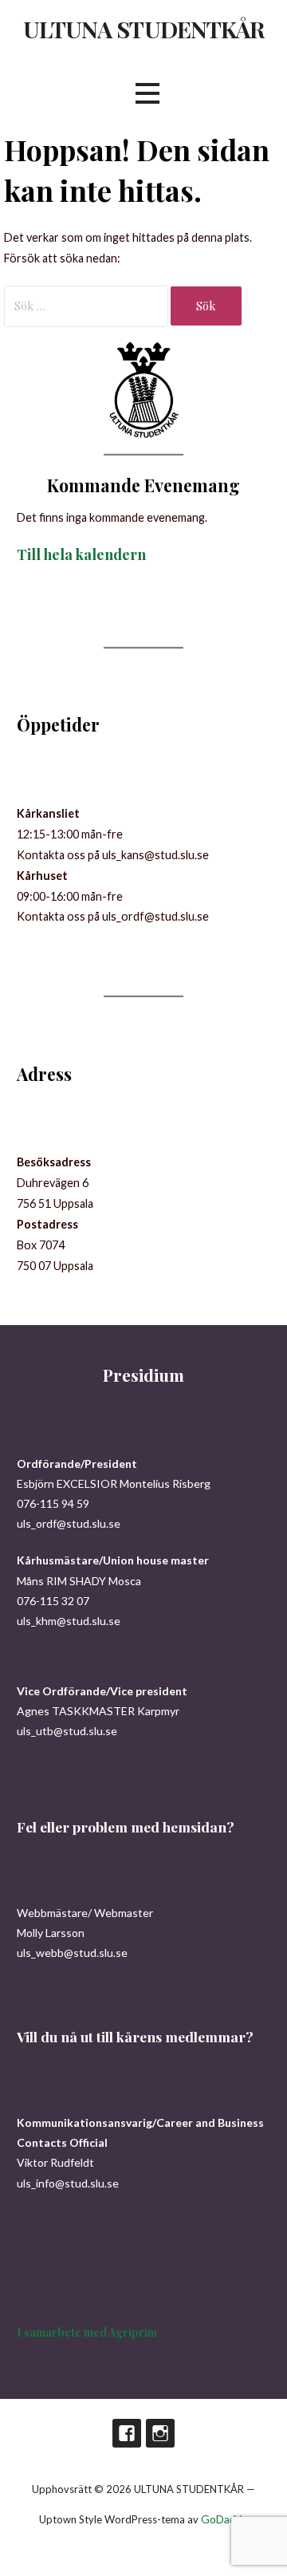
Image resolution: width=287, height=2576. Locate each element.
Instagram (160, 2433)
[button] (147, 93)
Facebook (127, 2433)
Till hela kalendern (81, 554)
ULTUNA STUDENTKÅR (143, 29)
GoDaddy (224, 2519)
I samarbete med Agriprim (87, 2332)
